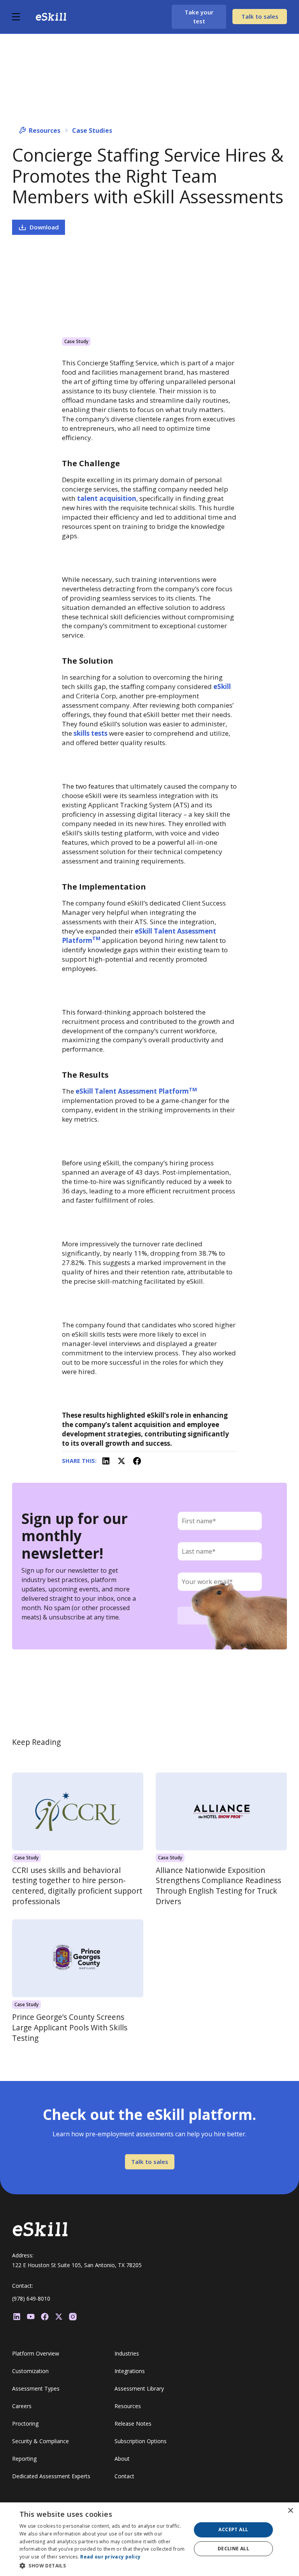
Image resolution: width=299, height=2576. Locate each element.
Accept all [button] (233, 2529)
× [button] (290, 2511)
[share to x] (121, 1461)
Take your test (199, 17)
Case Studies (92, 130)
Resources (45, 130)
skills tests (91, 733)
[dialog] (149, 2539)
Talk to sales (260, 16)
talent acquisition (107, 498)
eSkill (222, 686)
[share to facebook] (137, 1461)
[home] (51, 17)
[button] (24, 17)
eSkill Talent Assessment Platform (136, 1091)
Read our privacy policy (110, 2557)
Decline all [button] (233, 2549)
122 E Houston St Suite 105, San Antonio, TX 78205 (77, 2265)
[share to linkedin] (106, 1461)
